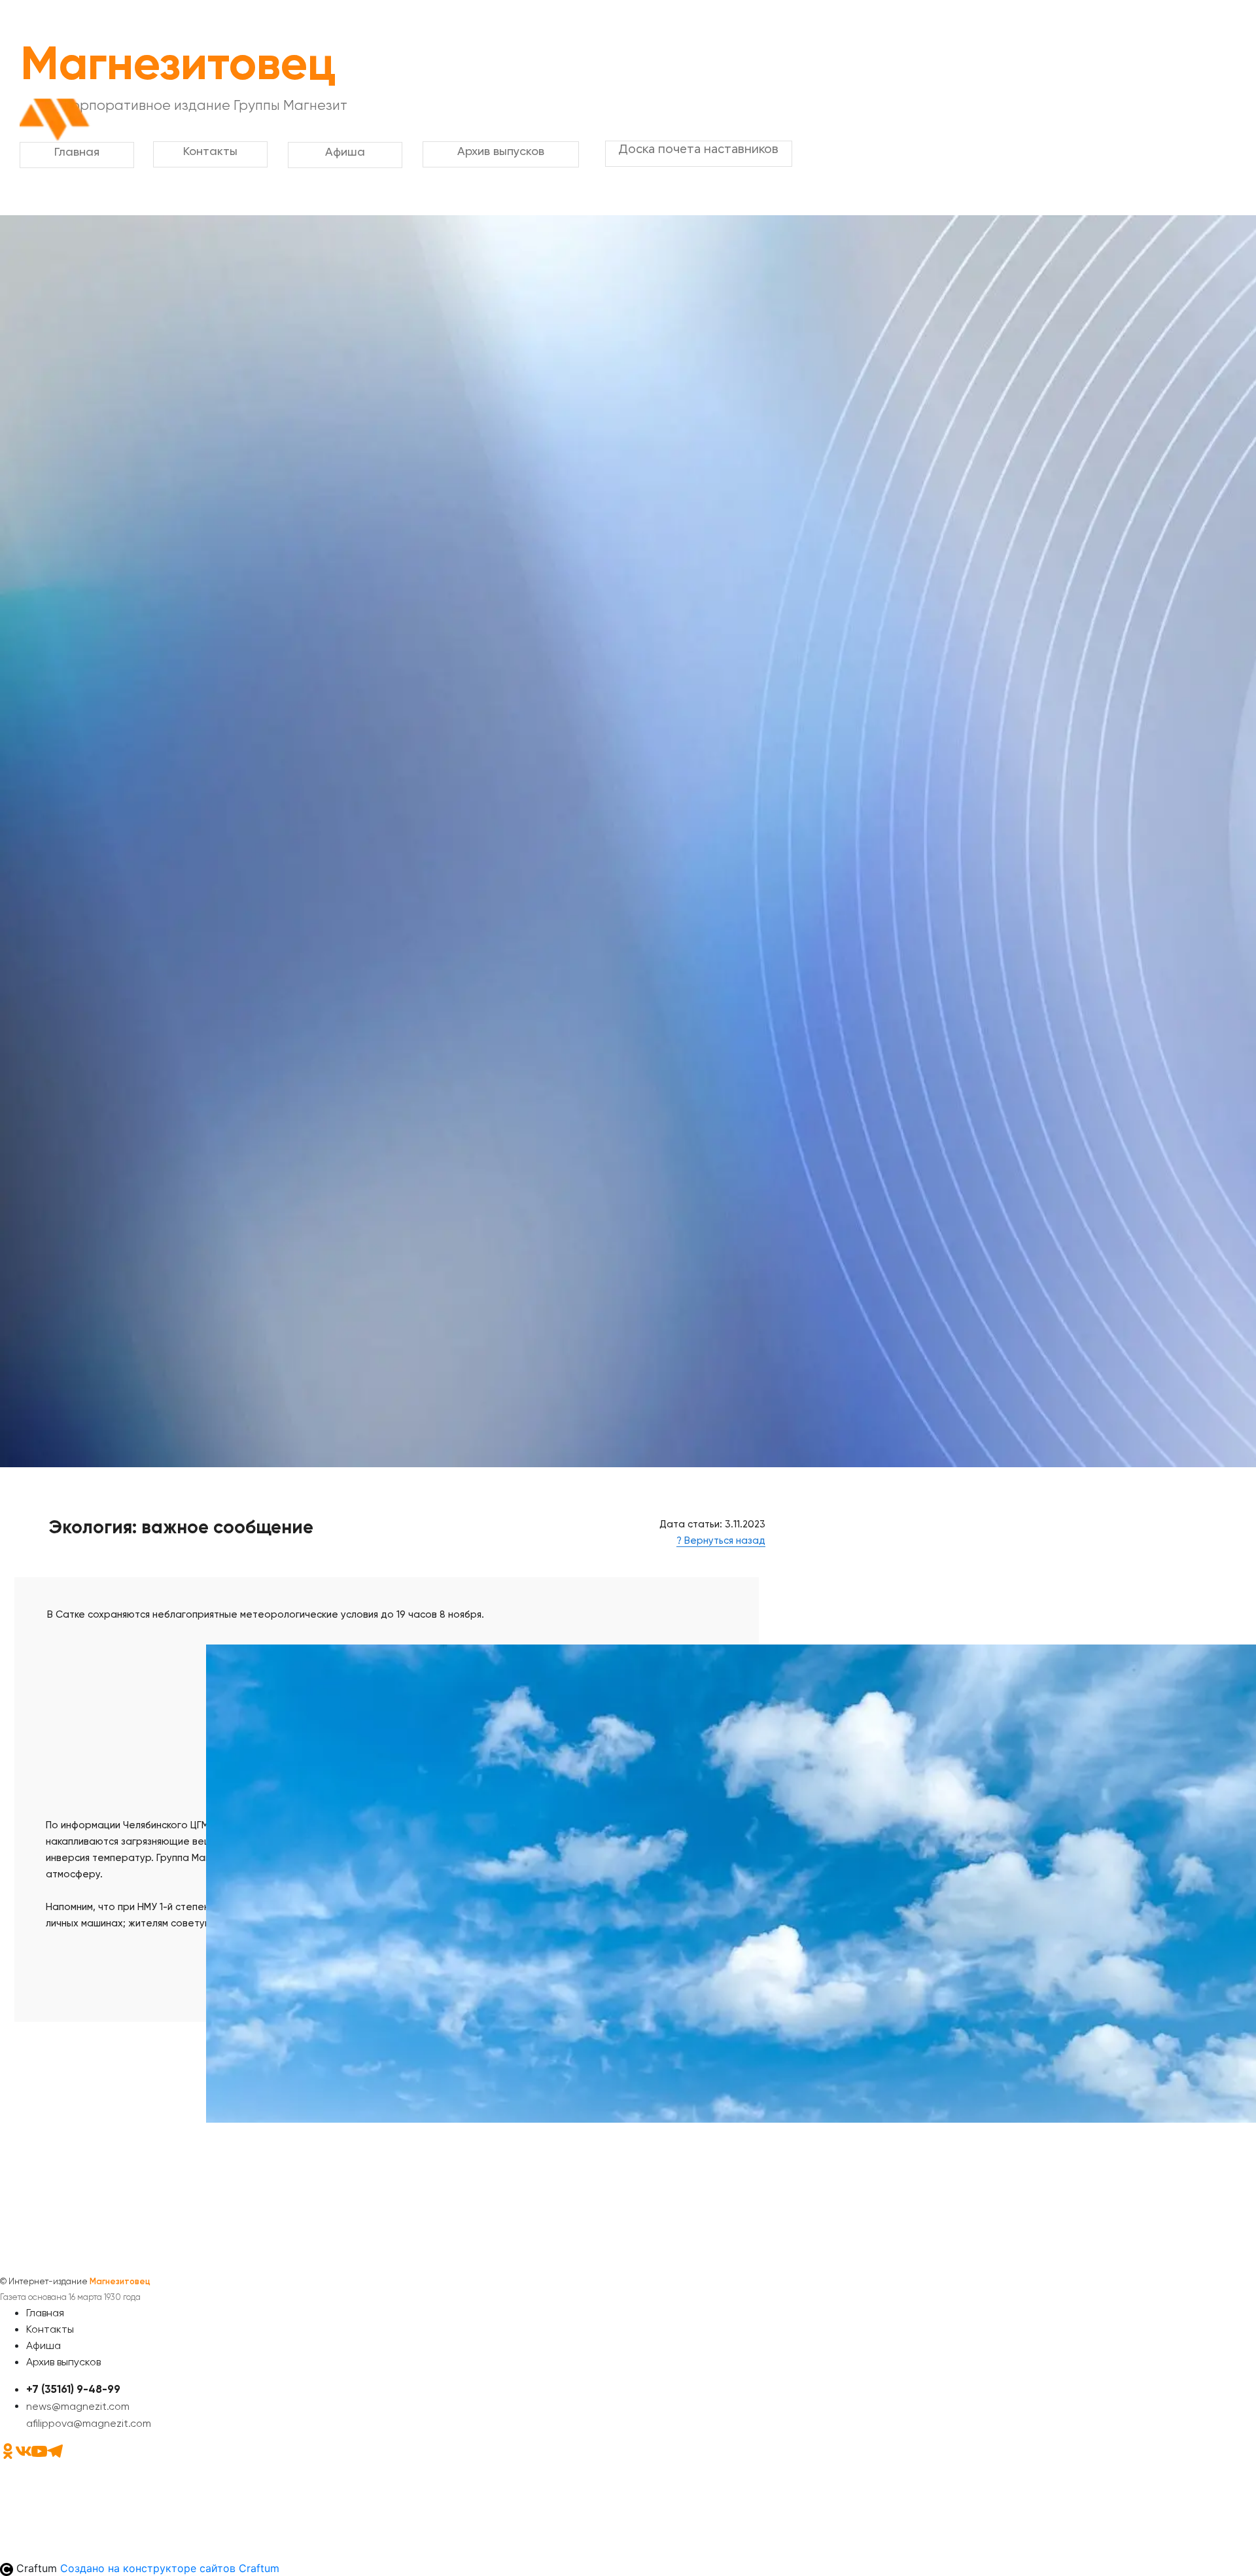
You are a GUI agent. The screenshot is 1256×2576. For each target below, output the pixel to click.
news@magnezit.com (78, 2406)
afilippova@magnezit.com (89, 2423)
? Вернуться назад (721, 1540)
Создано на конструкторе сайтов (170, 2568)
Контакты (50, 2329)
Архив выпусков (63, 2362)
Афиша (44, 2345)
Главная (45, 2313)
